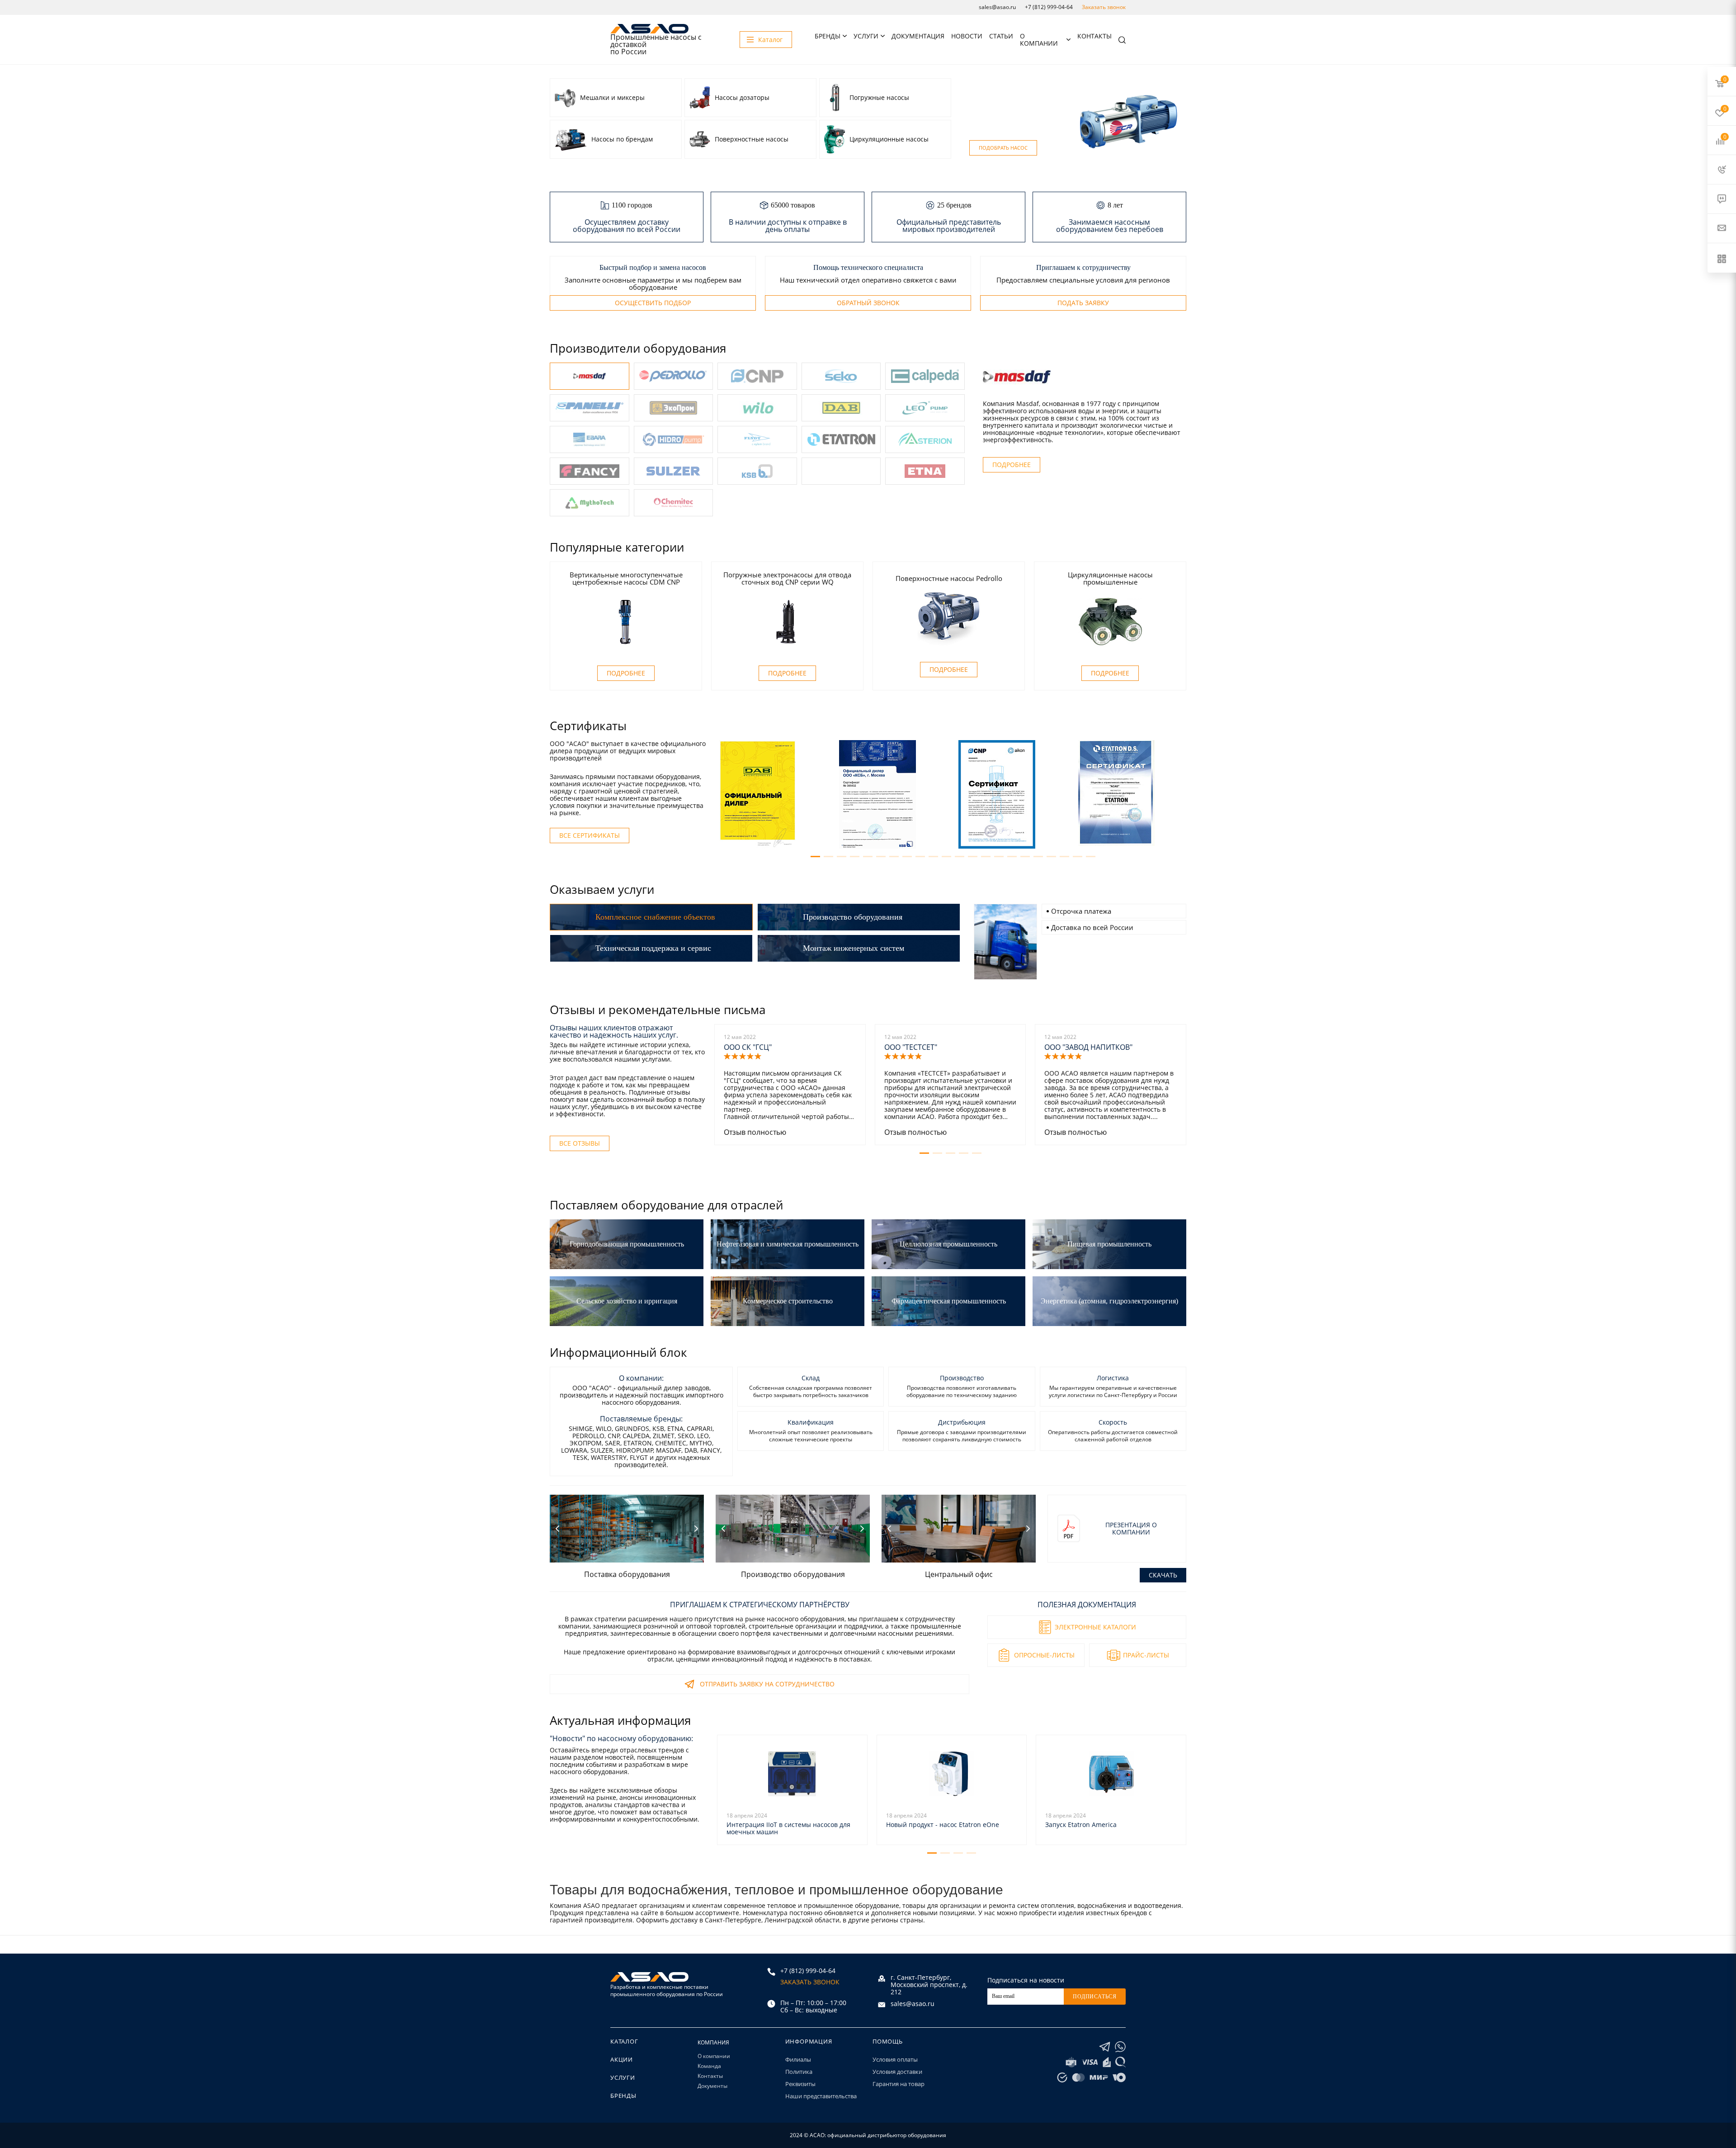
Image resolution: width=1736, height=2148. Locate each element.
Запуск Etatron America (1081, 1825)
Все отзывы (580, 1143)
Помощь (888, 2041)
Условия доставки (897, 2072)
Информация (809, 2041)
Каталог (624, 2041)
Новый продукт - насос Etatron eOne (943, 1825)
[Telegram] (1105, 2047)
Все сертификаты (590, 835)
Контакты (1094, 36)
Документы (712, 2086)
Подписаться (1095, 1997)
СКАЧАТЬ (1163, 1575)
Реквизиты (800, 2084)
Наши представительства (821, 2096)
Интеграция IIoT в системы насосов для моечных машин (788, 1828)
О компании (1039, 40)
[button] (815, 857)
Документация (918, 36)
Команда (709, 2066)
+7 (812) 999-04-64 (1049, 7)
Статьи (1001, 36)
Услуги (866, 36)
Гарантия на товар (899, 2084)
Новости (967, 36)
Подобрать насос (1003, 148)
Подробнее (1012, 465)
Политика (799, 2072)
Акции (622, 2059)
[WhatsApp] (1120, 2047)
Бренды (828, 36)
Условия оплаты (895, 2059)
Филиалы (798, 2059)
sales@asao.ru (997, 7)
